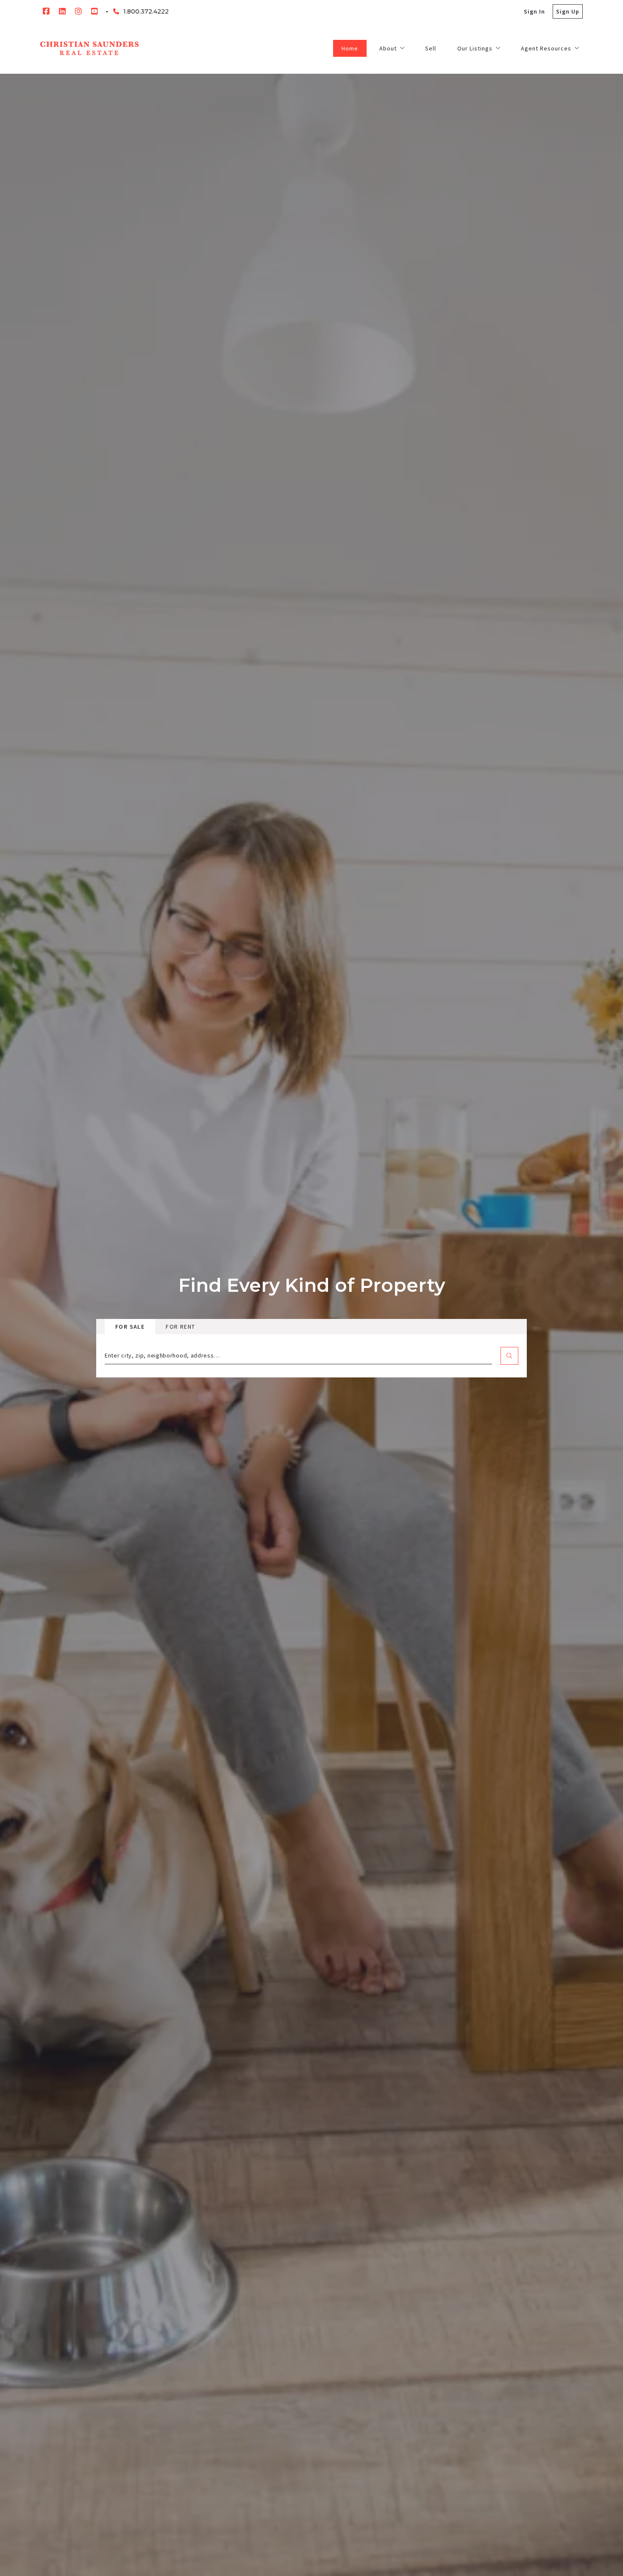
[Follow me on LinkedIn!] (62, 11)
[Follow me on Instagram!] (78, 11)
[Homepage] (89, 48)
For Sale (130, 1327)
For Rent (180, 1327)
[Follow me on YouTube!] (95, 11)
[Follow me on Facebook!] (46, 11)
